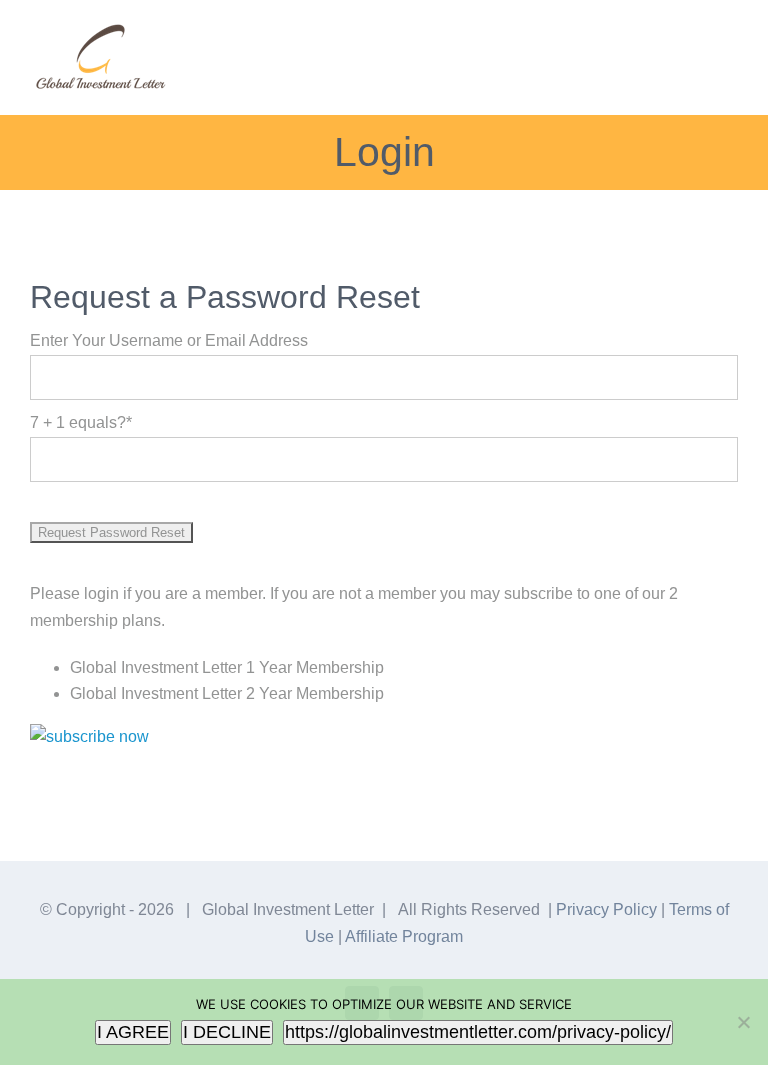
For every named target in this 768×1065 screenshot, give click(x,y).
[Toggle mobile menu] (730, 45)
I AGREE (133, 1032)
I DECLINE (227, 1032)
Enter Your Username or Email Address (169, 340)
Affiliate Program (404, 936)
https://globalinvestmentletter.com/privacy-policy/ (478, 1032)
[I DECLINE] (743, 1022)
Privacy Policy (606, 909)
